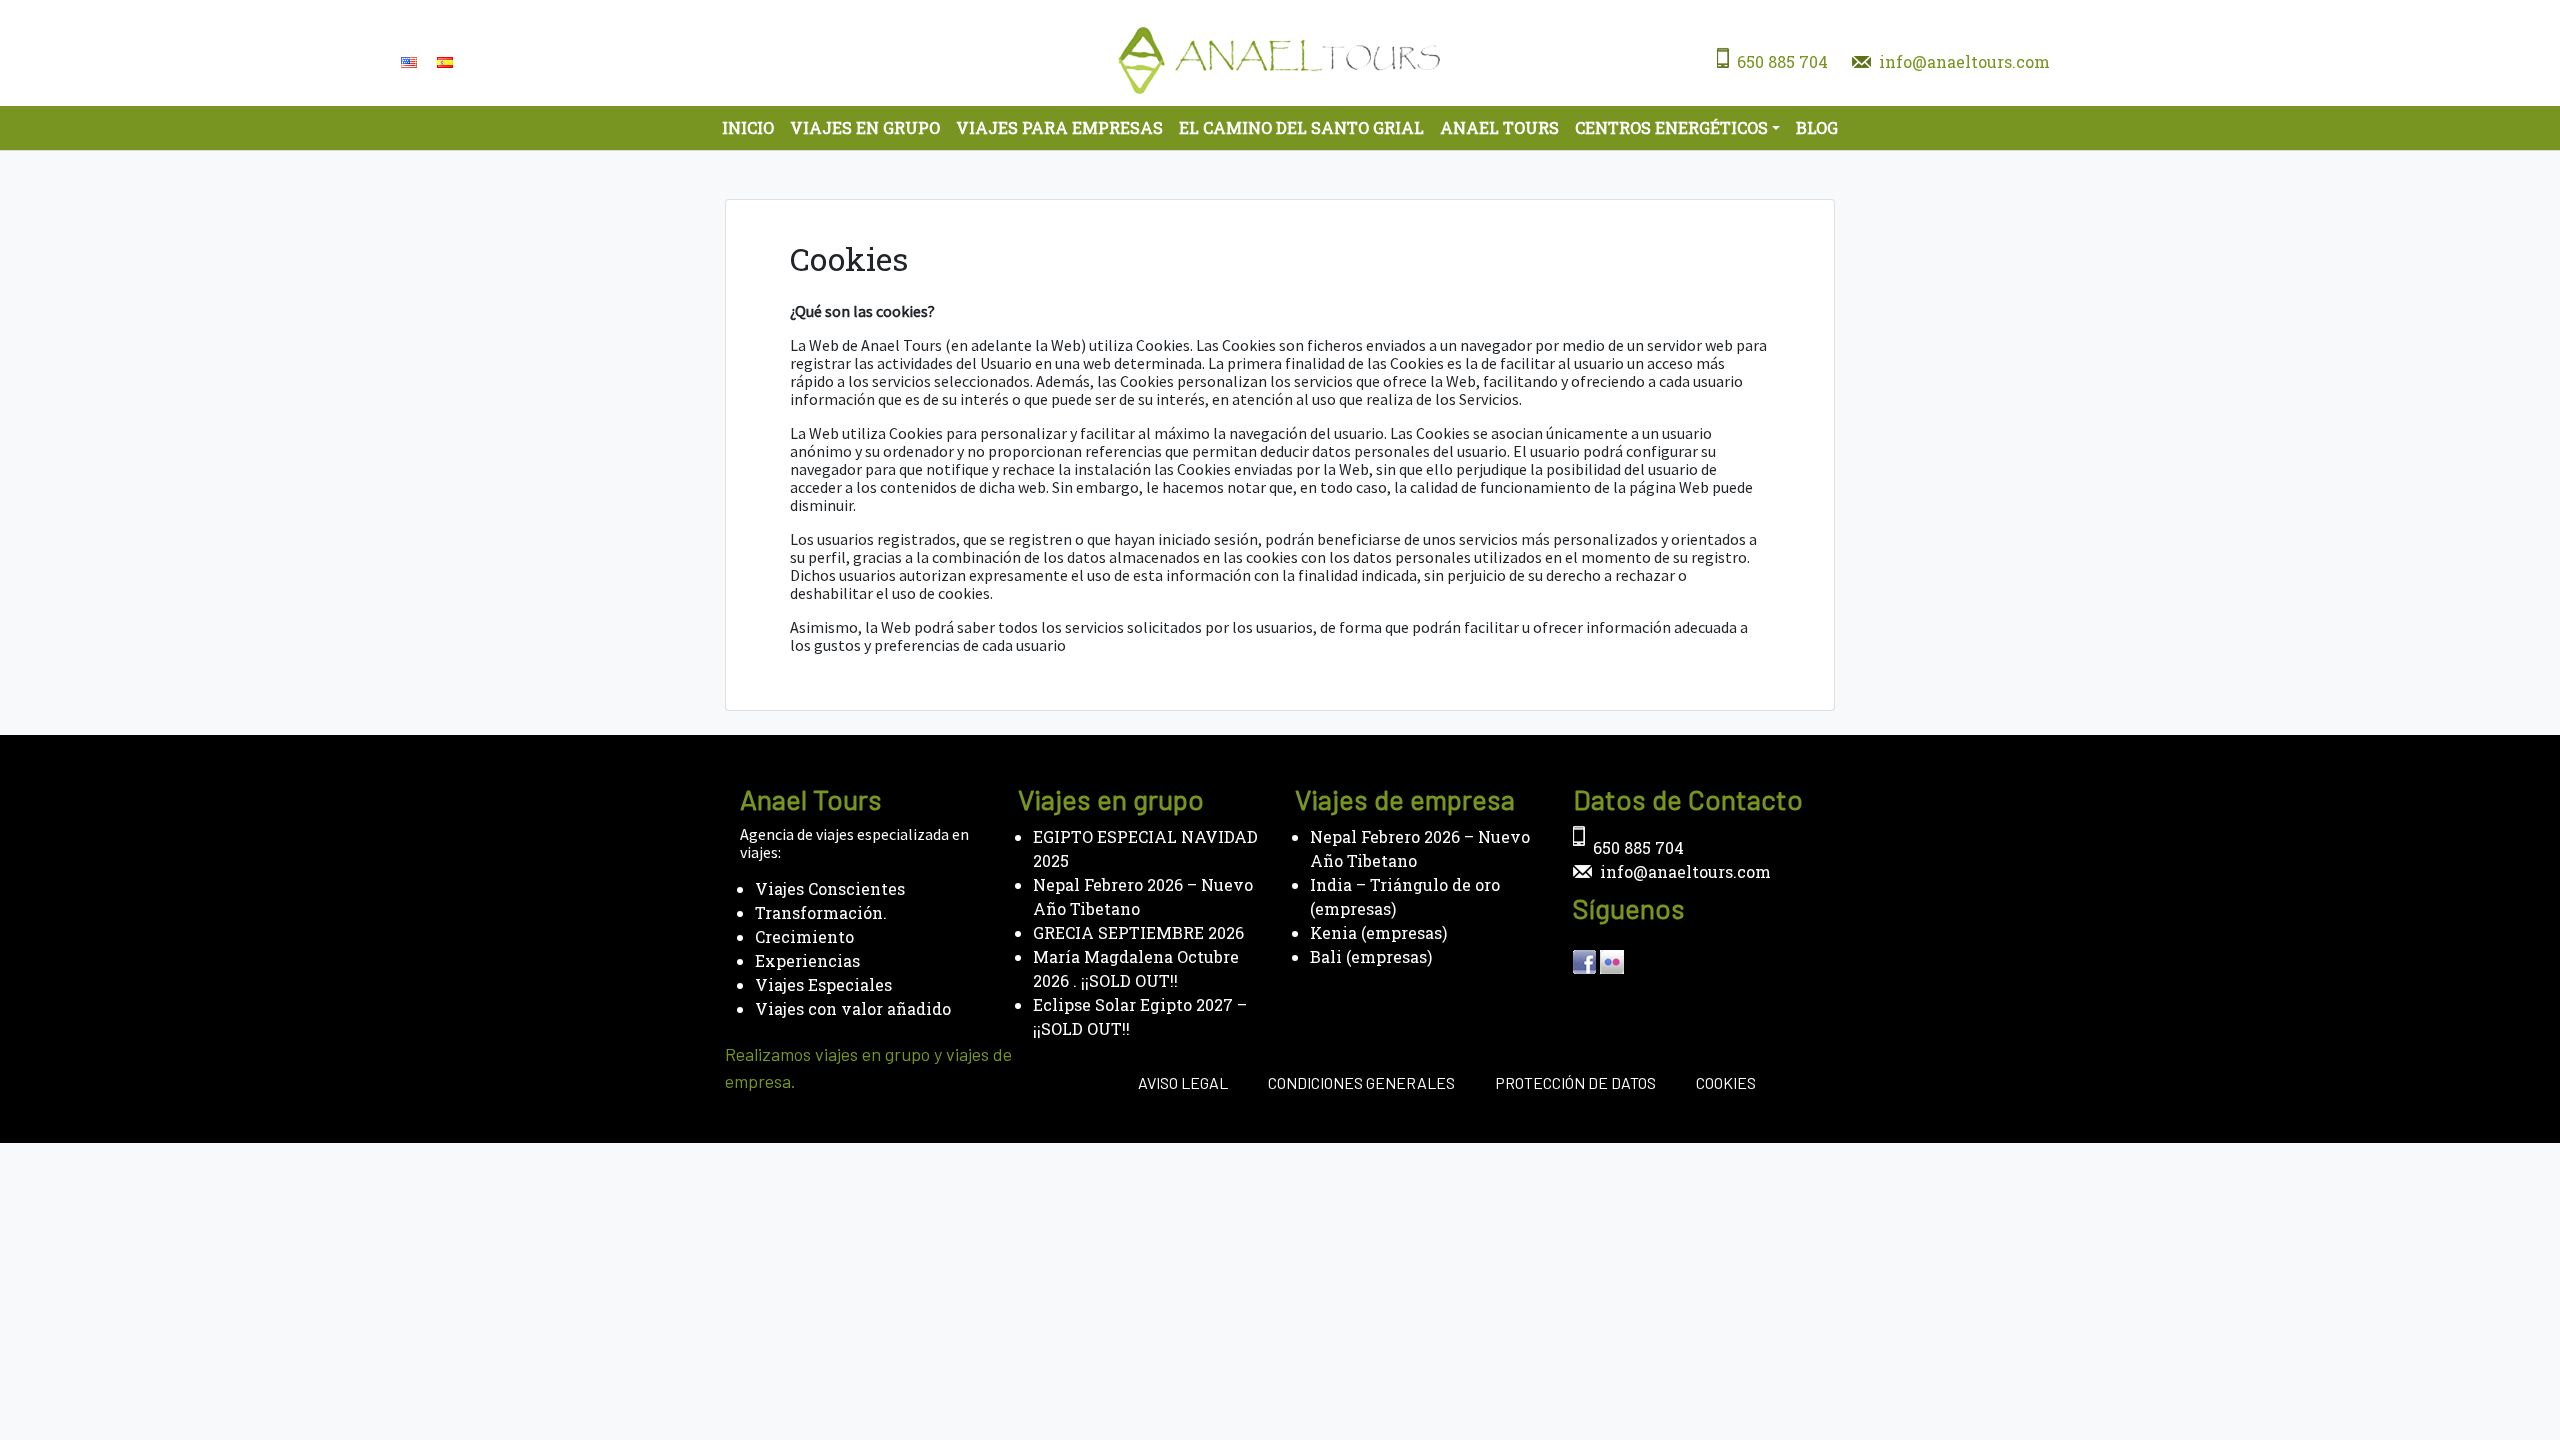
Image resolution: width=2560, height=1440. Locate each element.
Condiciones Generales (1361, 1082)
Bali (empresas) (1371, 956)
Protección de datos (1575, 1082)
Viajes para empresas (1059, 127)
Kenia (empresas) (1378, 932)
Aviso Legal (1183, 1082)
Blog (1817, 127)
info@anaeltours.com (1964, 61)
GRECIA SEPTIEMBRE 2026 (1138, 932)
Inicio (748, 127)
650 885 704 (1782, 61)
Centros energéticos (1671, 127)
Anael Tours (1499, 127)
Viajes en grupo (865, 127)
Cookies (1726, 1082)
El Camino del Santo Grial (1301, 127)
